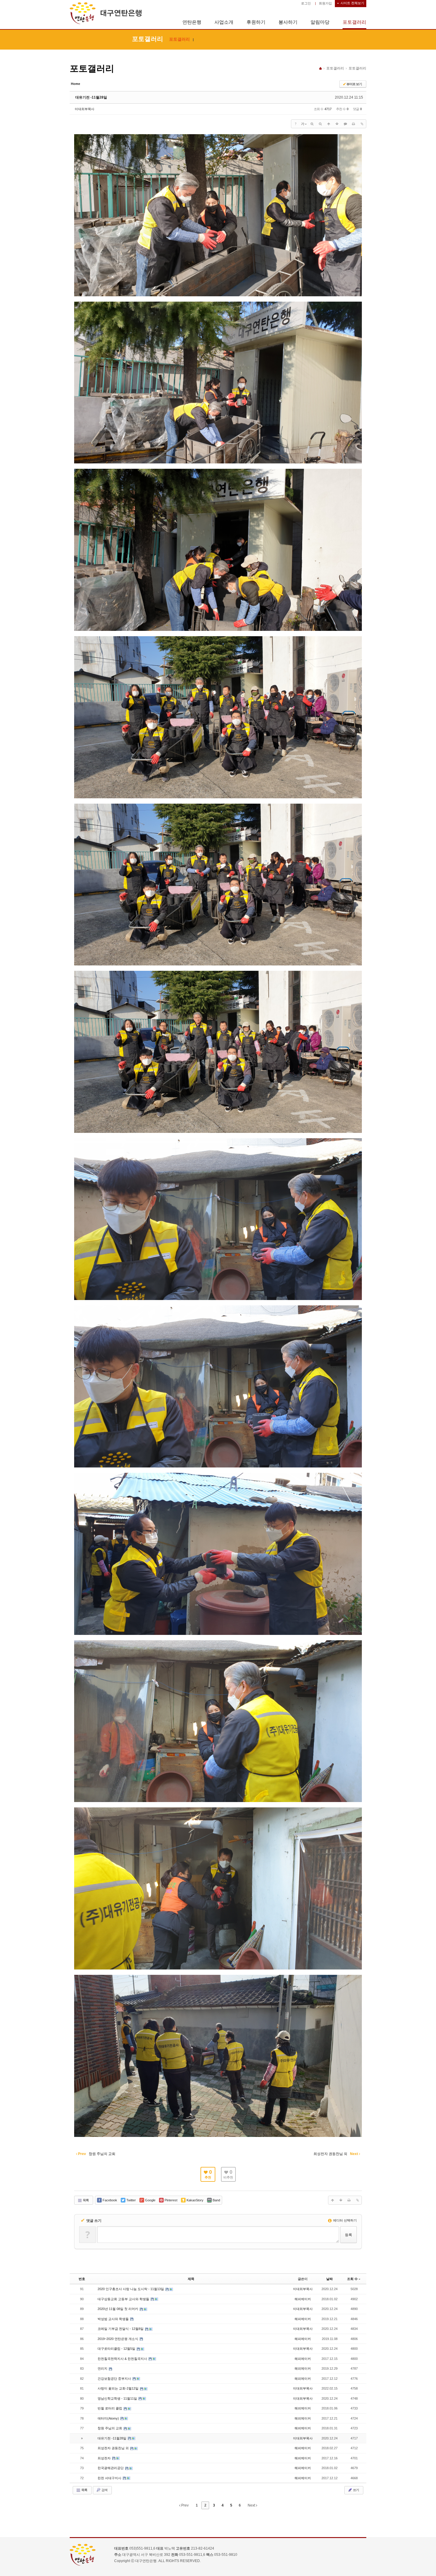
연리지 (103, 2368)
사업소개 (224, 22)
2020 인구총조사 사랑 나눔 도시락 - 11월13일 (131, 2289)
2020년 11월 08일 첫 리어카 (118, 2309)
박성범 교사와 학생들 (114, 2319)
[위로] (329, 124)
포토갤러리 (354, 22)
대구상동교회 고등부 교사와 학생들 (124, 2299)
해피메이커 (303, 2299)
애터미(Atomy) (109, 2418)
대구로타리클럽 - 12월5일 (117, 2349)
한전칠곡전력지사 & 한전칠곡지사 (123, 2359)
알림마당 (320, 22)
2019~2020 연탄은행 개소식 (118, 2339)
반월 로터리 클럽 (110, 2408)
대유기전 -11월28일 (91, 97)
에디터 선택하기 (344, 2220)
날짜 (330, 2279)
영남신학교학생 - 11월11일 (118, 2398)
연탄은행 (192, 22)
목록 (85, 2200)
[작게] (320, 124)
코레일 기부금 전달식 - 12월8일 (121, 2329)
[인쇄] (354, 124)
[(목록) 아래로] (337, 124)
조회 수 (352, 2279)
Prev (184, 2505)
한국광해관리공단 (111, 2468)
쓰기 (356, 2490)
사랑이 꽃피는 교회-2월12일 (118, 2388)
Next (252, 2505)
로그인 (306, 3)
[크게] (312, 124)
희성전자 (105, 2458)
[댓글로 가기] (345, 124)
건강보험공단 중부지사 (115, 2379)
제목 (191, 2279)
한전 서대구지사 (110, 2478)
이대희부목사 (85, 109)
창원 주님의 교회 (110, 2428)
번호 (82, 2279)
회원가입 (325, 3)
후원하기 (256, 22)
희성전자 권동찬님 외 (114, 2448)
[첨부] (362, 124)
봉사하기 (288, 22)
